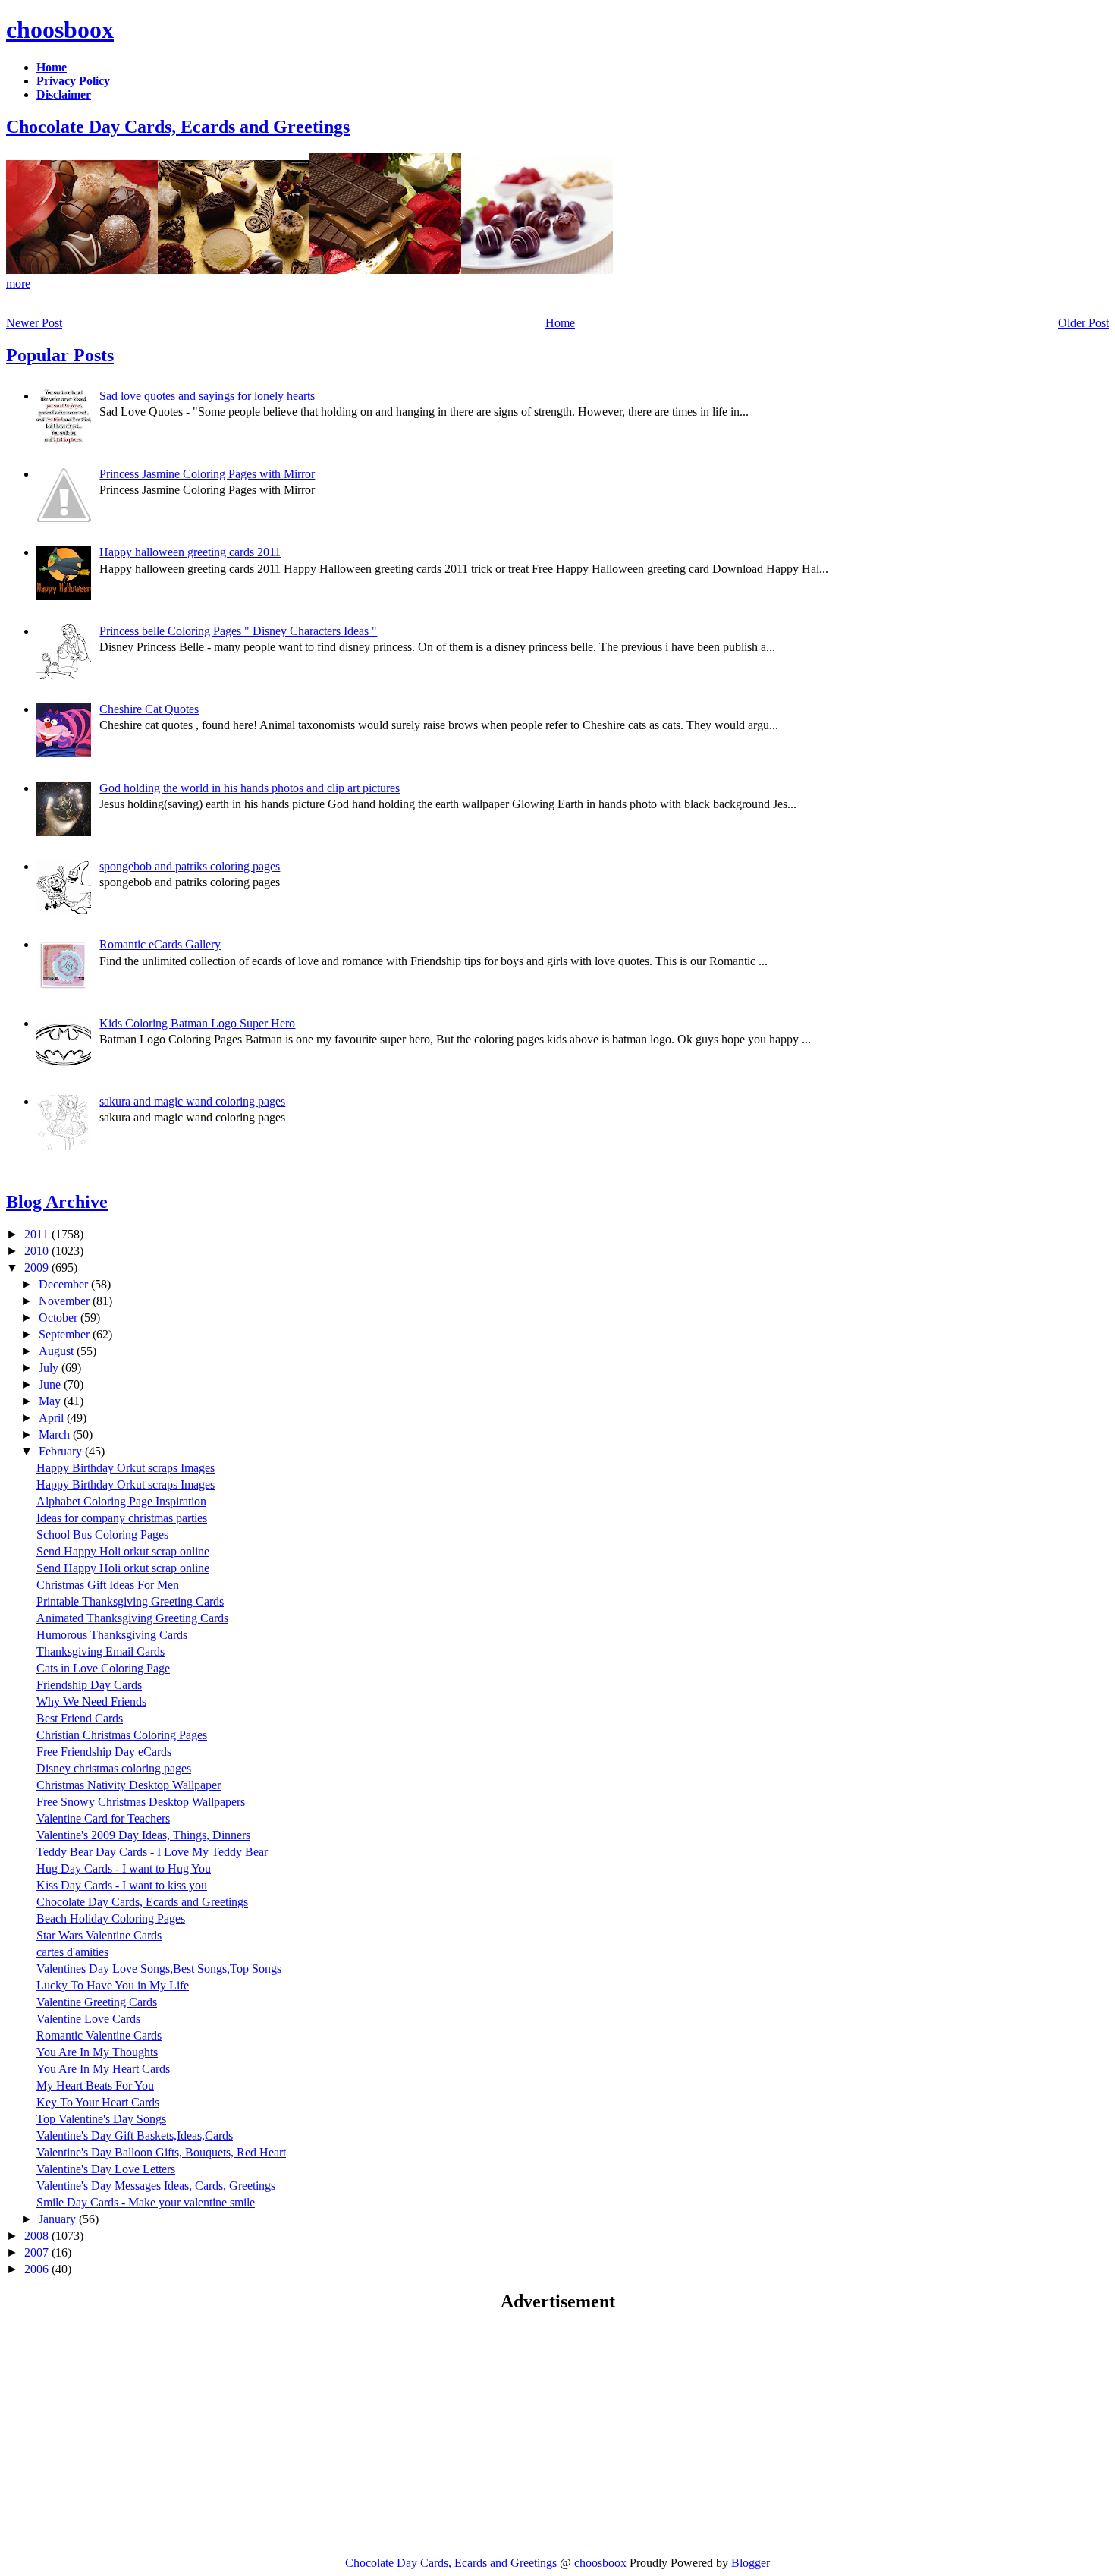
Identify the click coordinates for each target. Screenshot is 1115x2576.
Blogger (751, 2563)
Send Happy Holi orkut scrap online (123, 1551)
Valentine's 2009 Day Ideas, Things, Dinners (143, 1835)
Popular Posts (60, 355)
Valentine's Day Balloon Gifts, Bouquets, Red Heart (161, 2152)
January (59, 2219)
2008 (38, 2236)
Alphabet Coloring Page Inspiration (121, 1501)
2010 (38, 1251)
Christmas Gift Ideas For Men (108, 1585)
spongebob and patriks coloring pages (190, 866)
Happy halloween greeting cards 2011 (190, 552)
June (51, 1384)
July (50, 1368)
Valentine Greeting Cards (97, 2002)
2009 (38, 1268)
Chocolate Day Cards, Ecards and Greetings (178, 127)
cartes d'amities (72, 1952)
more (18, 283)
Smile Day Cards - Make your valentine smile (146, 2202)
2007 (38, 2252)
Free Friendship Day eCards (104, 1752)
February (62, 1451)
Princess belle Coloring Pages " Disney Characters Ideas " (238, 631)
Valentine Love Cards (88, 2019)
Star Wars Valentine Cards (99, 1935)
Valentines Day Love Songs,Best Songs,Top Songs (159, 1969)
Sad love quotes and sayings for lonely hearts (207, 396)
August (58, 1351)
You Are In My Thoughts (97, 2052)
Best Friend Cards (80, 1718)
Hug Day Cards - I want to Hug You (124, 1868)
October (60, 1318)
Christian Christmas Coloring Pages (122, 1735)
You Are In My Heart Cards (103, 2069)
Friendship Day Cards (89, 1685)
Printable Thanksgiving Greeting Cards (130, 1601)
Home (560, 323)
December (65, 1284)
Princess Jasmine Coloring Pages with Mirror (207, 474)
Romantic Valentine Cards (99, 2035)
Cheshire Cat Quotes (149, 709)
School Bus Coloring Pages (102, 1535)
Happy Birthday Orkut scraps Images (126, 1468)
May (51, 1401)
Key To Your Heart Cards (98, 2102)
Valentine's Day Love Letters (106, 2169)
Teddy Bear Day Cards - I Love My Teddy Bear (152, 1852)
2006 (38, 2269)
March (56, 1434)
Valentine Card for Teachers (103, 1818)
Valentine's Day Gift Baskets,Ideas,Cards (135, 2136)
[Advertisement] (133, 2433)
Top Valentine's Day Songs (101, 2119)
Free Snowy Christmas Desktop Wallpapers (141, 1802)
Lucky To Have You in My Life (113, 1985)
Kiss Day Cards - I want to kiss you (122, 1885)
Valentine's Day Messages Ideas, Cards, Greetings (156, 2186)
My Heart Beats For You (95, 2085)
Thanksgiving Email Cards (101, 1651)
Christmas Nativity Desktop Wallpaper (129, 1785)
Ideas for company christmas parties (122, 1518)
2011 (38, 1234)
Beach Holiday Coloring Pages (111, 1919)
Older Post (1084, 323)
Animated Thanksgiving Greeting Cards (132, 1618)
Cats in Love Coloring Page (103, 1668)
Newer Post (34, 323)
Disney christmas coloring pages (114, 1768)
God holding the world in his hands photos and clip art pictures (250, 788)
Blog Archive (57, 1202)
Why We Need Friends (91, 1702)
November (66, 1301)
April (53, 1418)
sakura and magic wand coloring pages (192, 1101)
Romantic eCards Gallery (160, 944)
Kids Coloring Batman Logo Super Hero (197, 1023)
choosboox (60, 30)
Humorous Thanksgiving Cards (112, 1635)
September (66, 1334)
